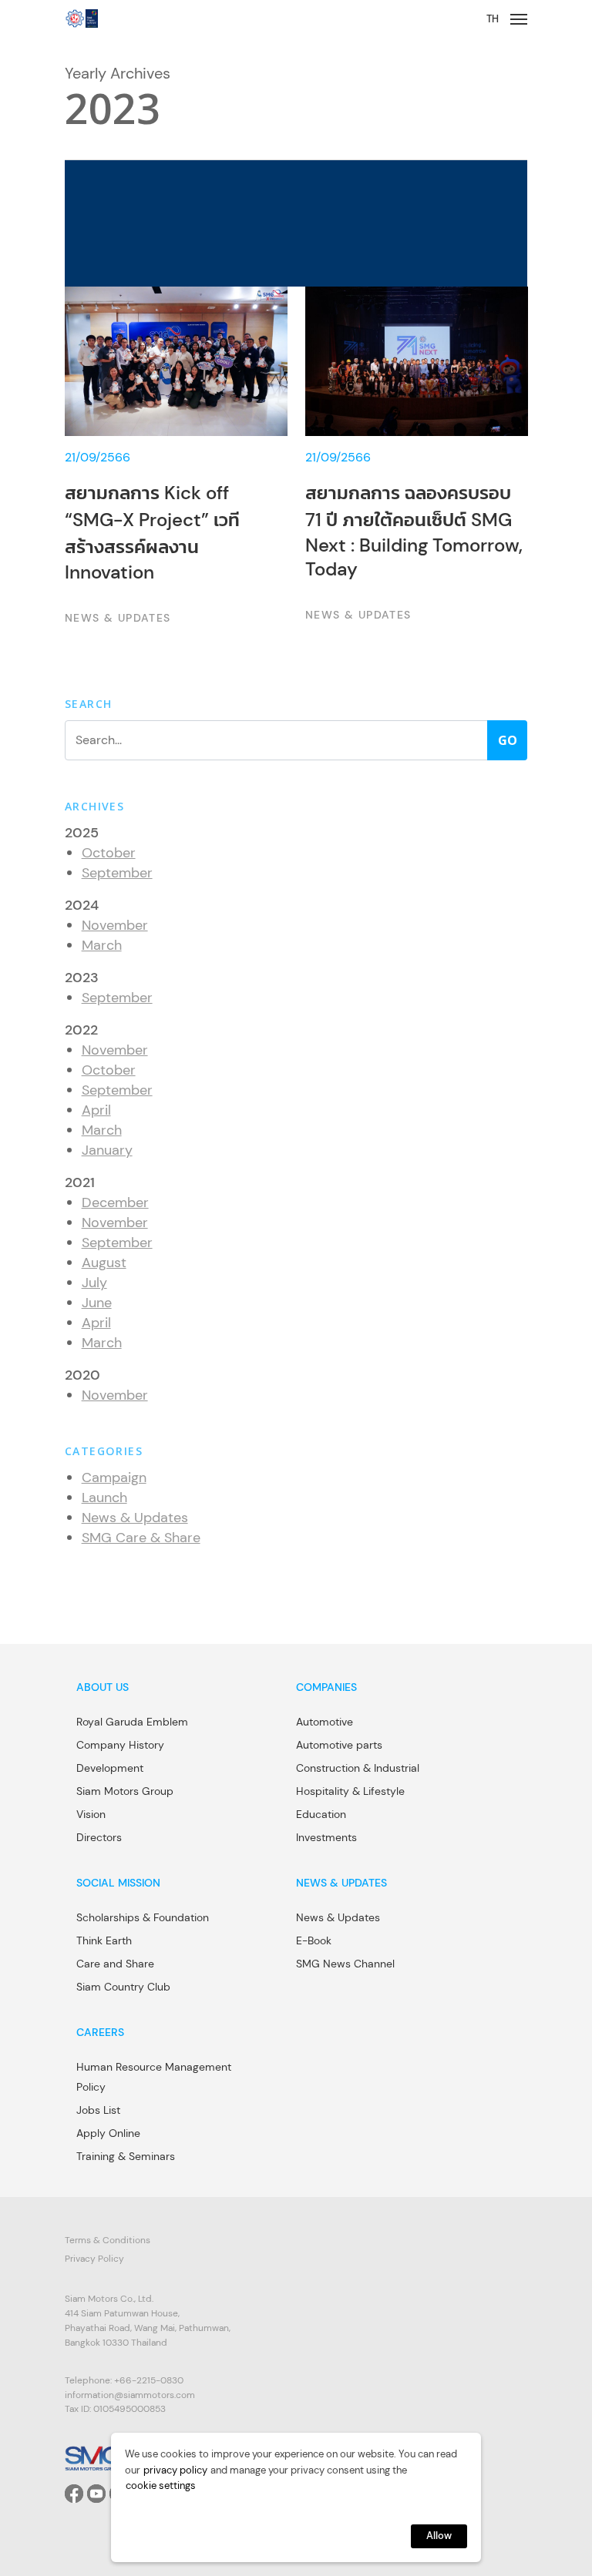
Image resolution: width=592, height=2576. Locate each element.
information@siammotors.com (130, 2395)
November (115, 925)
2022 (81, 1030)
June (97, 1303)
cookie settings (161, 2485)
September (117, 873)
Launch (104, 1498)
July (94, 1283)
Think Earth (104, 1940)
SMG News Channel (345, 1964)
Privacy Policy (94, 2259)
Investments (326, 1837)
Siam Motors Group (125, 1791)
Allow (439, 2536)
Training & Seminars (126, 2156)
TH (493, 19)
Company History (120, 1745)
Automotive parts (339, 1745)
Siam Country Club (123, 1987)
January (107, 1150)
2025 (82, 833)
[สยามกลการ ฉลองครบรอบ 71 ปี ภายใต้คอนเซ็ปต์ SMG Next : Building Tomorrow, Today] (417, 457)
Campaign (114, 1478)
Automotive (325, 1722)
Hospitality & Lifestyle (350, 1791)
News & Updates (135, 1518)
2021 (80, 1182)
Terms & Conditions (108, 2240)
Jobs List (98, 2110)
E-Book (314, 1940)
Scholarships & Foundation (143, 1917)
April (96, 1110)
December (115, 1202)
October (109, 853)
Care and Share (115, 1964)
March (102, 945)
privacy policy (175, 2470)
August (104, 1263)
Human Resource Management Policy (154, 2077)
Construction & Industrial (358, 1768)
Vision (91, 1814)
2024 (82, 905)
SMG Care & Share (141, 1538)
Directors (99, 1837)
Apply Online (108, 2133)
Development (110, 1768)
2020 (82, 1375)
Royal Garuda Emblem (132, 1722)
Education (321, 1814)
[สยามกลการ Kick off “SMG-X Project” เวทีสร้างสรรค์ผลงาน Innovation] (176, 457)
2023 (82, 978)
